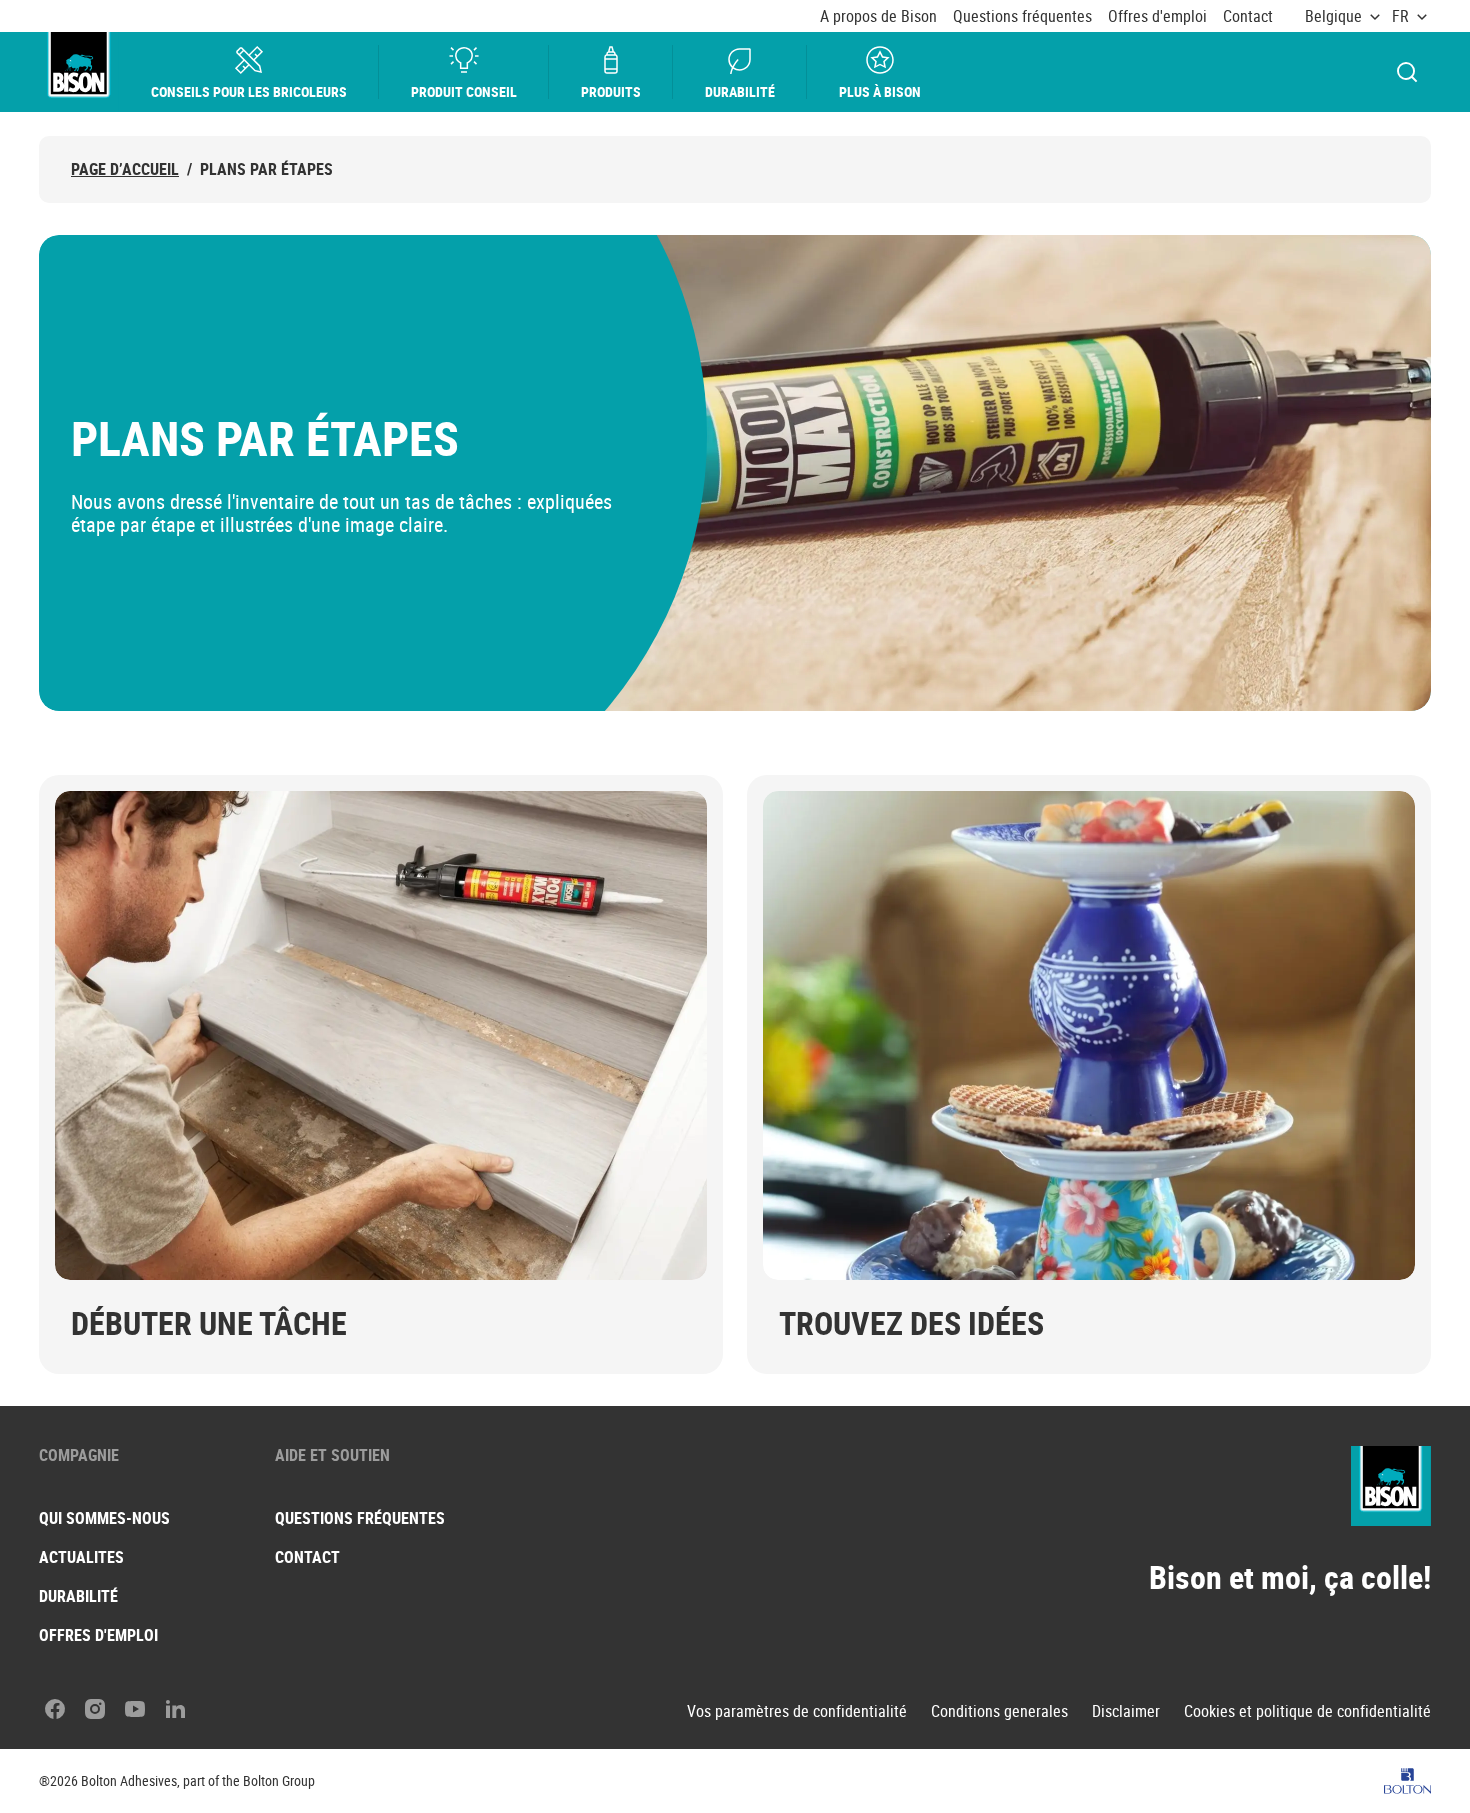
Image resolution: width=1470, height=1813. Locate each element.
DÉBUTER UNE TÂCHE (209, 1322)
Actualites (81, 1557)
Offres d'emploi (1157, 16)
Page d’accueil (125, 169)
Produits (611, 91)
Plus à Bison (880, 91)
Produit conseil (464, 91)
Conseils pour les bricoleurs (249, 91)
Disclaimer (1126, 1711)
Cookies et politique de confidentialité (1307, 1711)
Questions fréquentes (1022, 16)
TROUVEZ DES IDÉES (911, 1322)
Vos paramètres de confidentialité (797, 1711)
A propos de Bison (878, 16)
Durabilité (740, 91)
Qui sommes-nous (104, 1518)
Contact (1248, 16)
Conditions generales (999, 1711)
